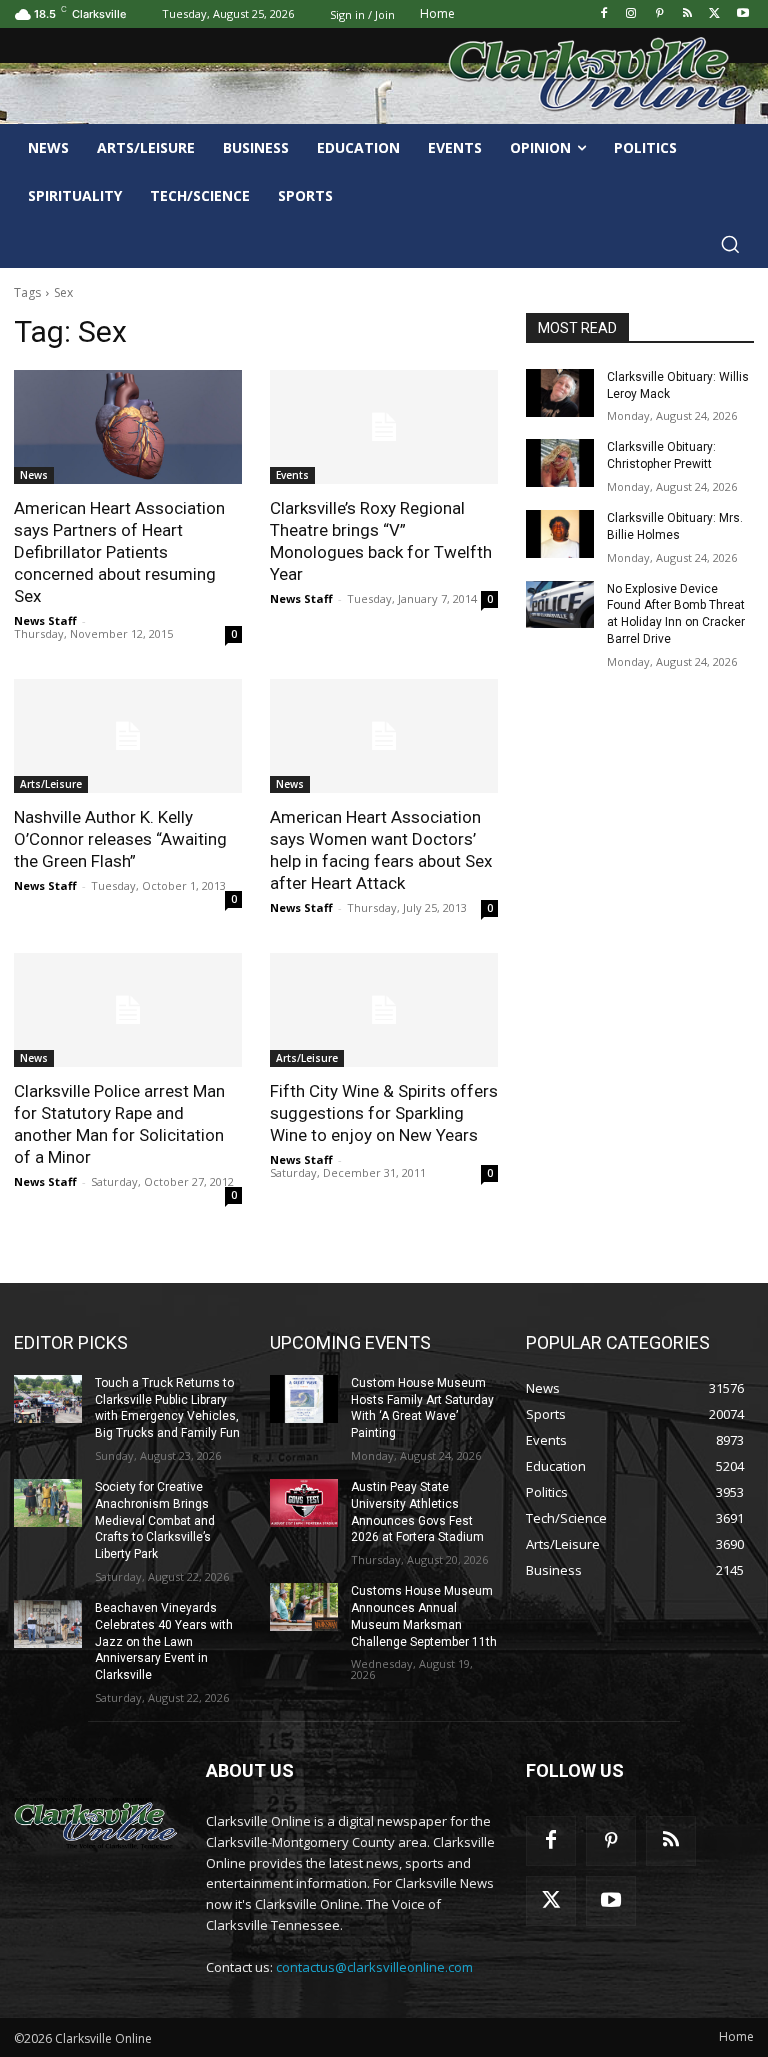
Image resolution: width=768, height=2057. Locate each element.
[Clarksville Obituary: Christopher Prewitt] (560, 463)
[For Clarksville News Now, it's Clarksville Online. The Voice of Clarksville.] (96, 1823)
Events (292, 475)
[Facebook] (603, 14)
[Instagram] (631, 14)
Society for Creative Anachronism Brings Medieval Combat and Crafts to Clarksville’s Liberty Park (155, 1520)
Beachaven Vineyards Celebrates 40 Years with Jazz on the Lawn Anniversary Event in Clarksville (164, 1641)
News (34, 475)
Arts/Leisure (51, 784)
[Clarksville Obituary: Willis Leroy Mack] (560, 393)
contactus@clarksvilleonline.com (374, 1967)
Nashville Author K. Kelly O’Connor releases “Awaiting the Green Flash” (120, 839)
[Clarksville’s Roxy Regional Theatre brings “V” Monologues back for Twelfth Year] (384, 427)
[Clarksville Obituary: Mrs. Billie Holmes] (560, 534)
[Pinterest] (659, 14)
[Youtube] (742, 14)
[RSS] (687, 14)
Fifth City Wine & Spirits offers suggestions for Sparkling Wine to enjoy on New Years (384, 1113)
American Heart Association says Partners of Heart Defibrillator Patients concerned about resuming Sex (119, 552)
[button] (730, 244)
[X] (714, 14)
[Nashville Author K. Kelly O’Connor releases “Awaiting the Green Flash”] (128, 736)
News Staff (45, 620)
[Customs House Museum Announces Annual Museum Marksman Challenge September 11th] (304, 1607)
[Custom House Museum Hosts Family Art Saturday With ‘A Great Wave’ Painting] (304, 1399)
